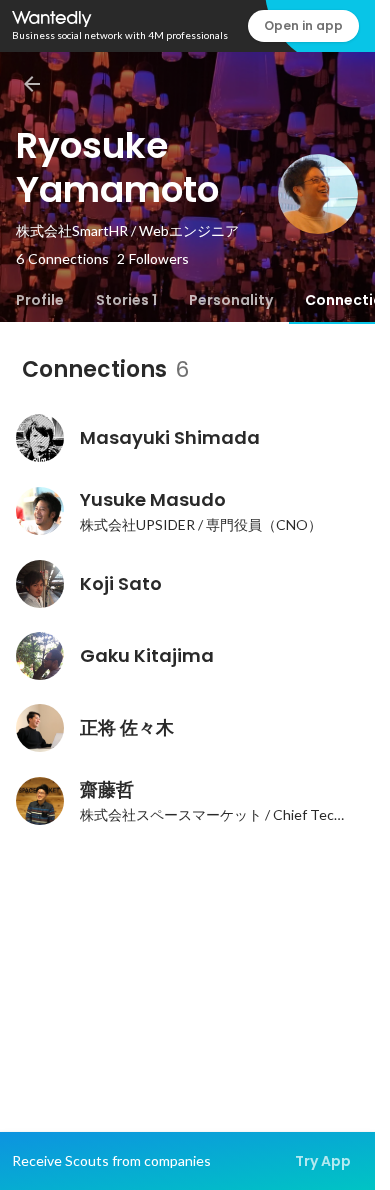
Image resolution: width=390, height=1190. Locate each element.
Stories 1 (126, 300)
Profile (40, 300)
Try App (323, 1161)
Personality (231, 300)
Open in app (303, 25)
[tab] (40, 300)
